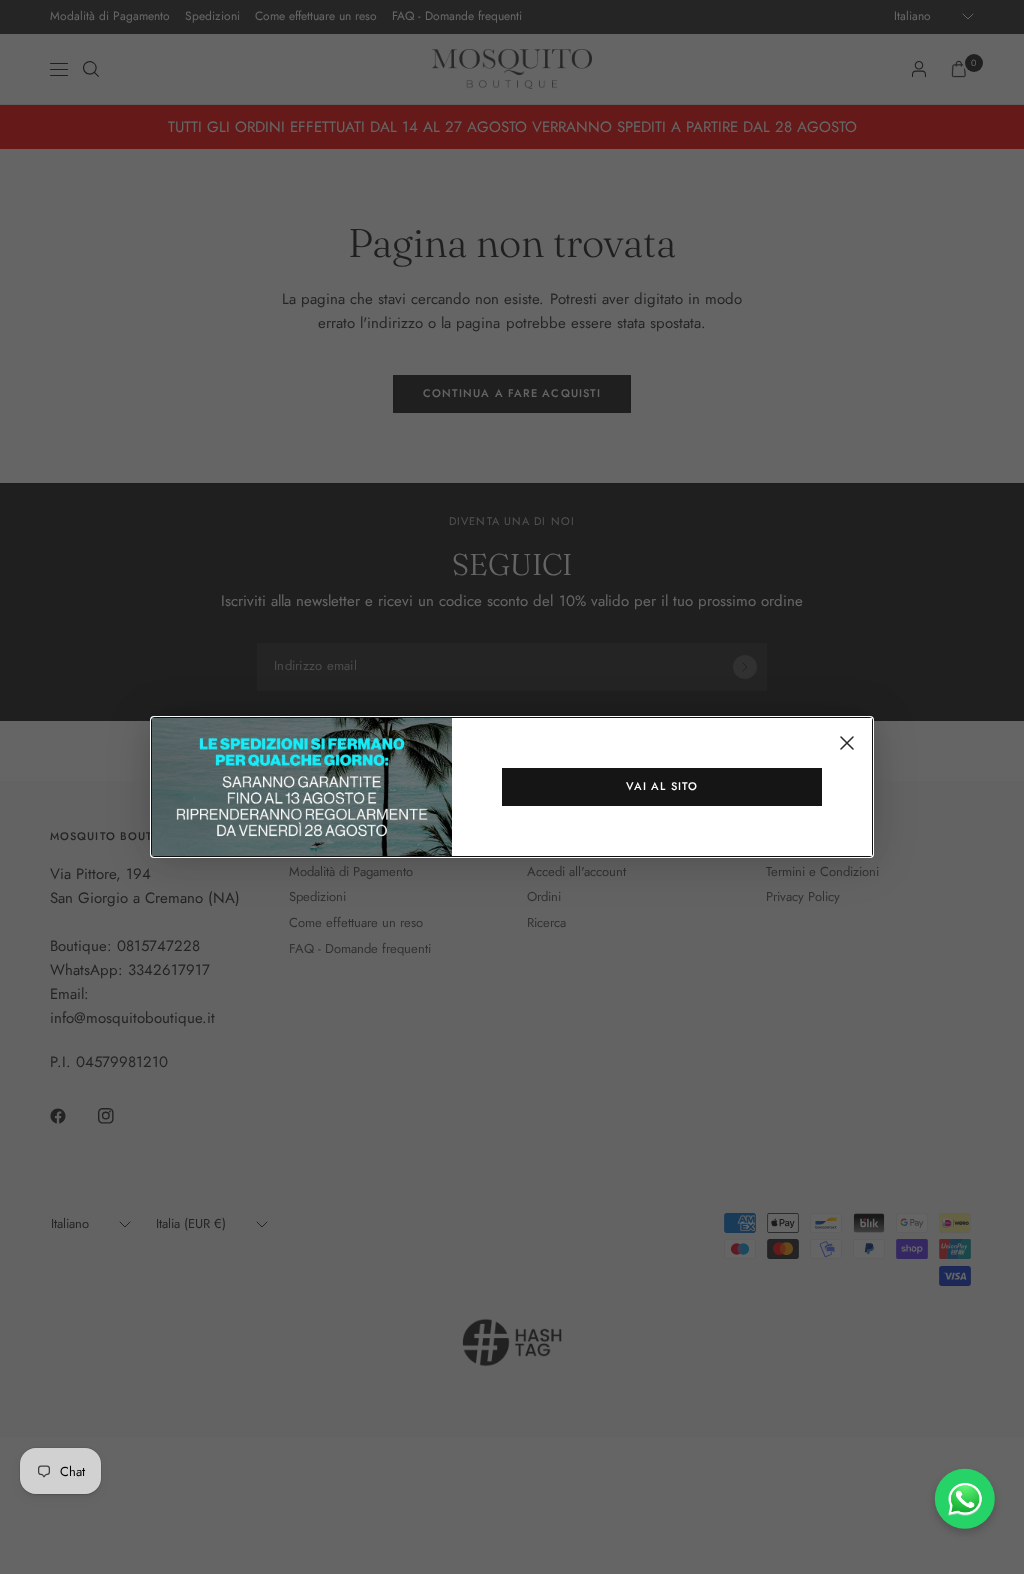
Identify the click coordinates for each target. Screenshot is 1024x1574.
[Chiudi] (847, 743)
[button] (662, 787)
